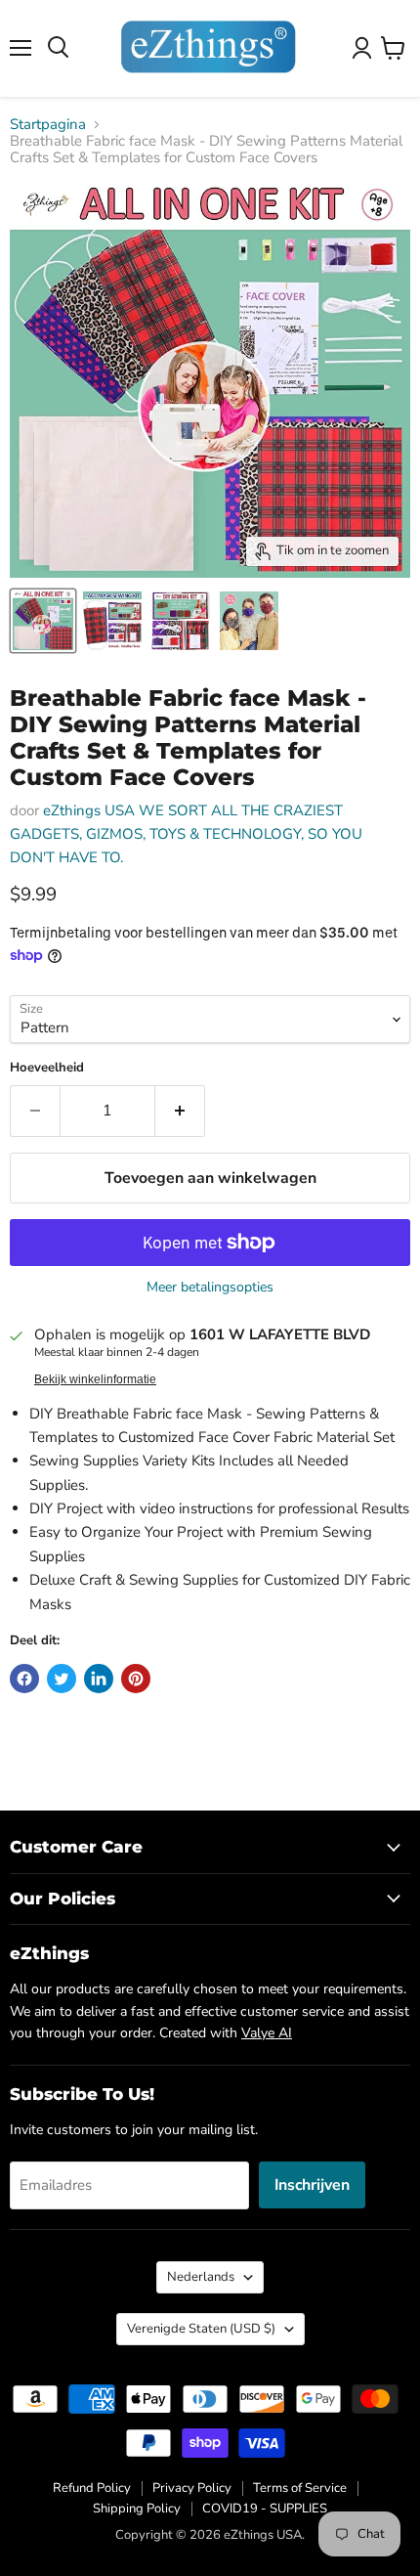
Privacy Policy (192, 2488)
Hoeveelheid (47, 1068)
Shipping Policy (137, 2509)
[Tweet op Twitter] (62, 1679)
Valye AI (267, 2033)
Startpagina (48, 125)
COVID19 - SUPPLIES (265, 2509)
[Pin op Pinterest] (136, 1679)
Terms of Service (300, 2488)
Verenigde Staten (201, 2329)
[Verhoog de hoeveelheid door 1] (180, 1111)
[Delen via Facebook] (24, 1679)
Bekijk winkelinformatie (95, 1379)
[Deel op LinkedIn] (99, 1679)
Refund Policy (92, 2488)
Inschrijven (312, 2185)
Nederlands (201, 2277)
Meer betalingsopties (210, 1288)
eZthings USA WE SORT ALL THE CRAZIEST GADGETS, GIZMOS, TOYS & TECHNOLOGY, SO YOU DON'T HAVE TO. (186, 834)
